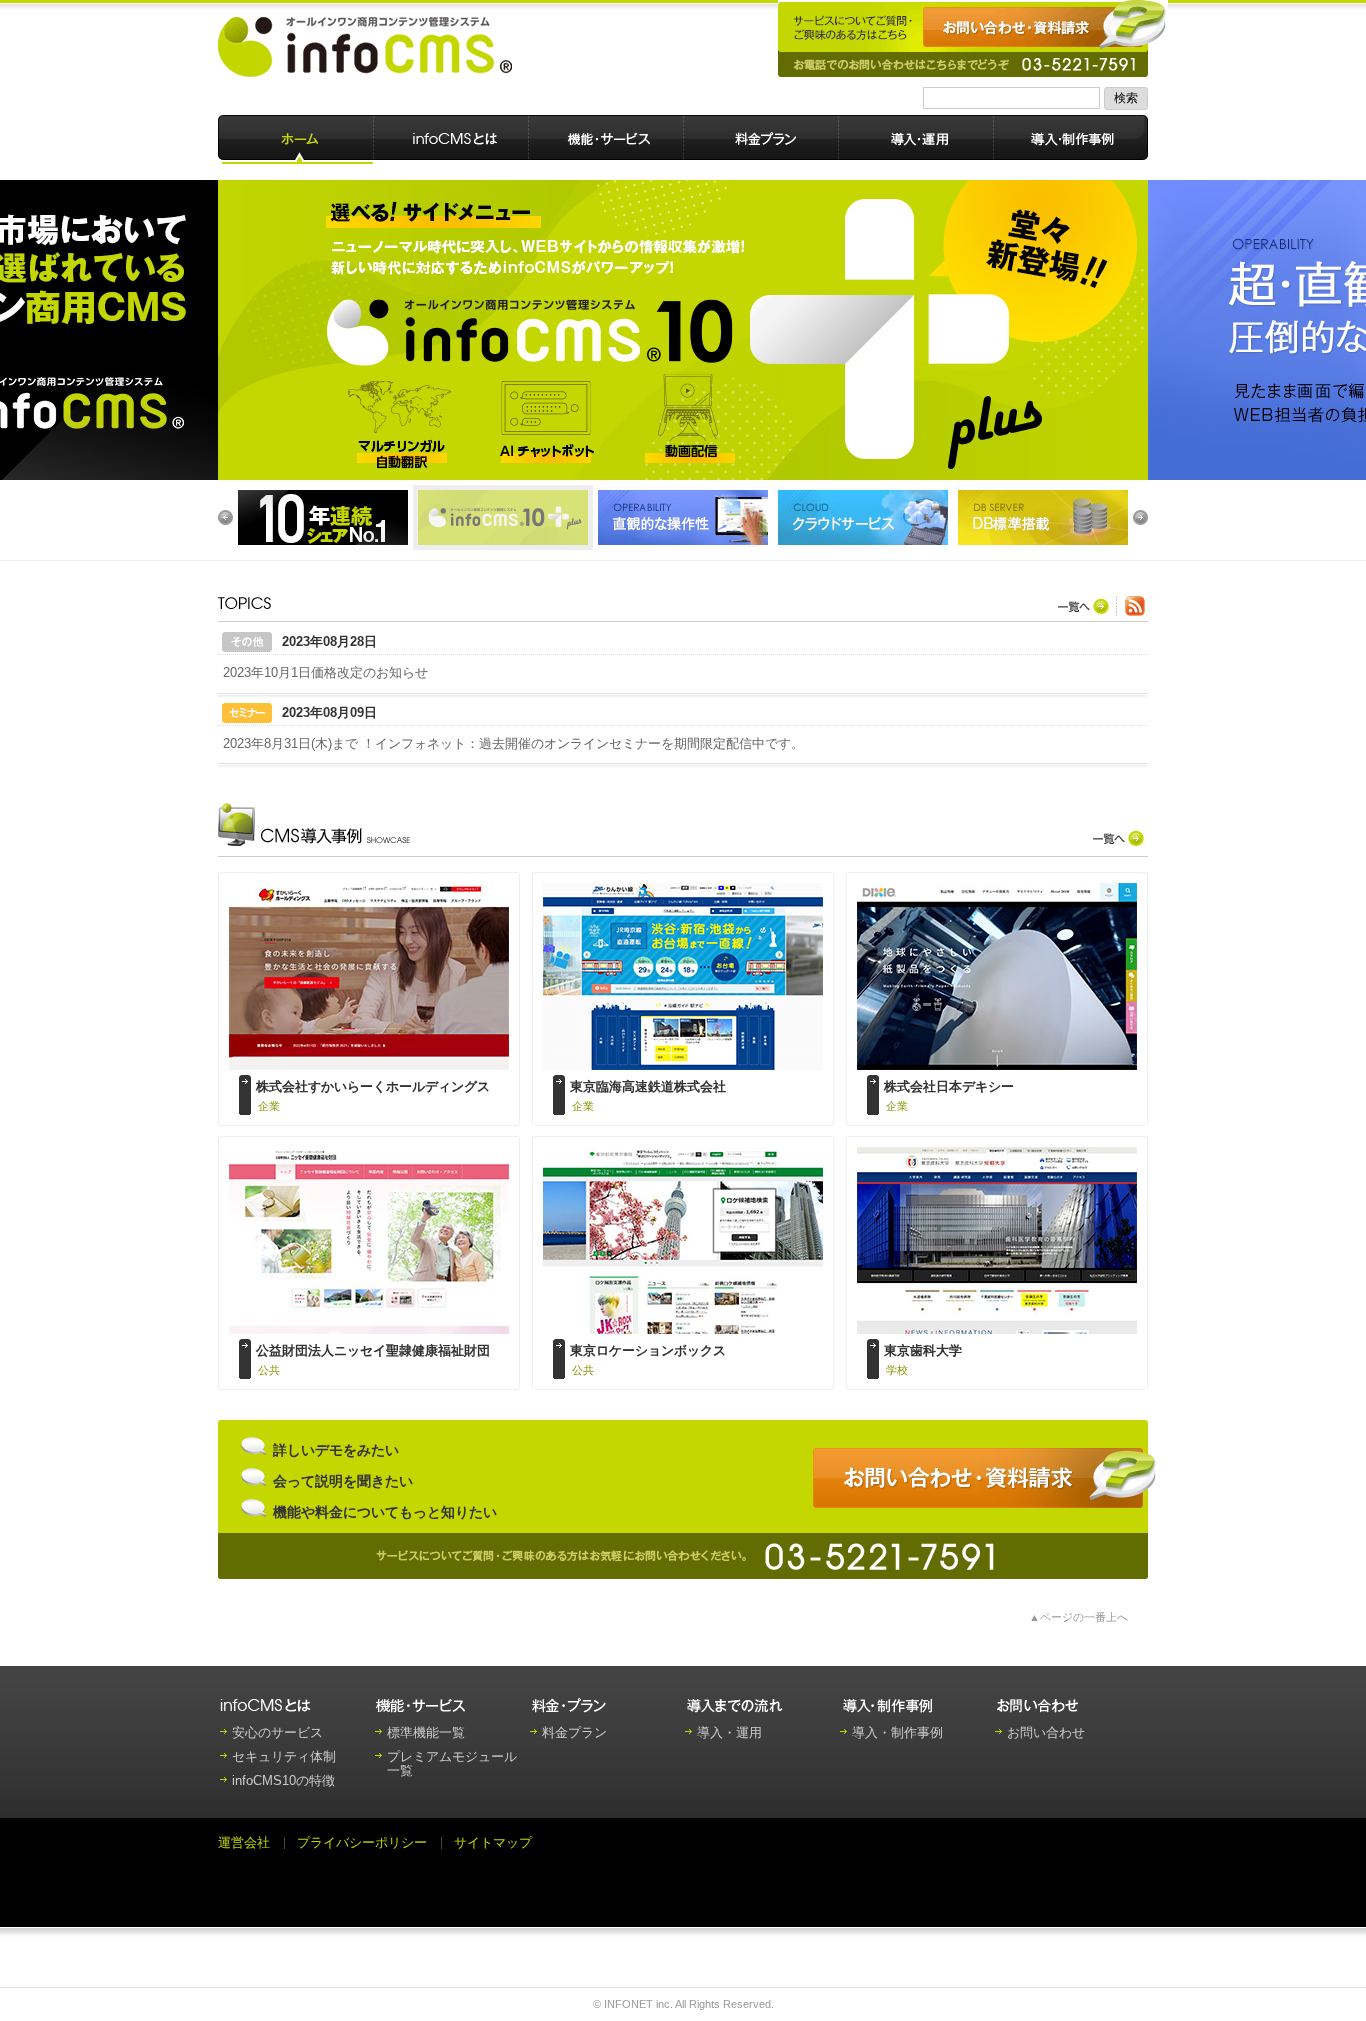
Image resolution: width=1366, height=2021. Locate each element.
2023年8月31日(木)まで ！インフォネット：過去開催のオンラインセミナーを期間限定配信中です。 (513, 743)
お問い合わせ (1046, 1732)
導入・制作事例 (1070, 140)
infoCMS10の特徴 (283, 1780)
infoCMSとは (450, 140)
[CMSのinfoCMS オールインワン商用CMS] (365, 82)
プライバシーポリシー (362, 1842)
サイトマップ (493, 1842)
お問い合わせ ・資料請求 (973, 38)
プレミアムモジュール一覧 (452, 1763)
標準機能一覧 (426, 1732)
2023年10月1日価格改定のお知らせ (325, 672)
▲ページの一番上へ (1078, 1617)
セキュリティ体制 (284, 1756)
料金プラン (760, 140)
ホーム (295, 140)
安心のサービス (277, 1732)
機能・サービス (605, 140)
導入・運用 (915, 140)
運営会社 (244, 1842)
